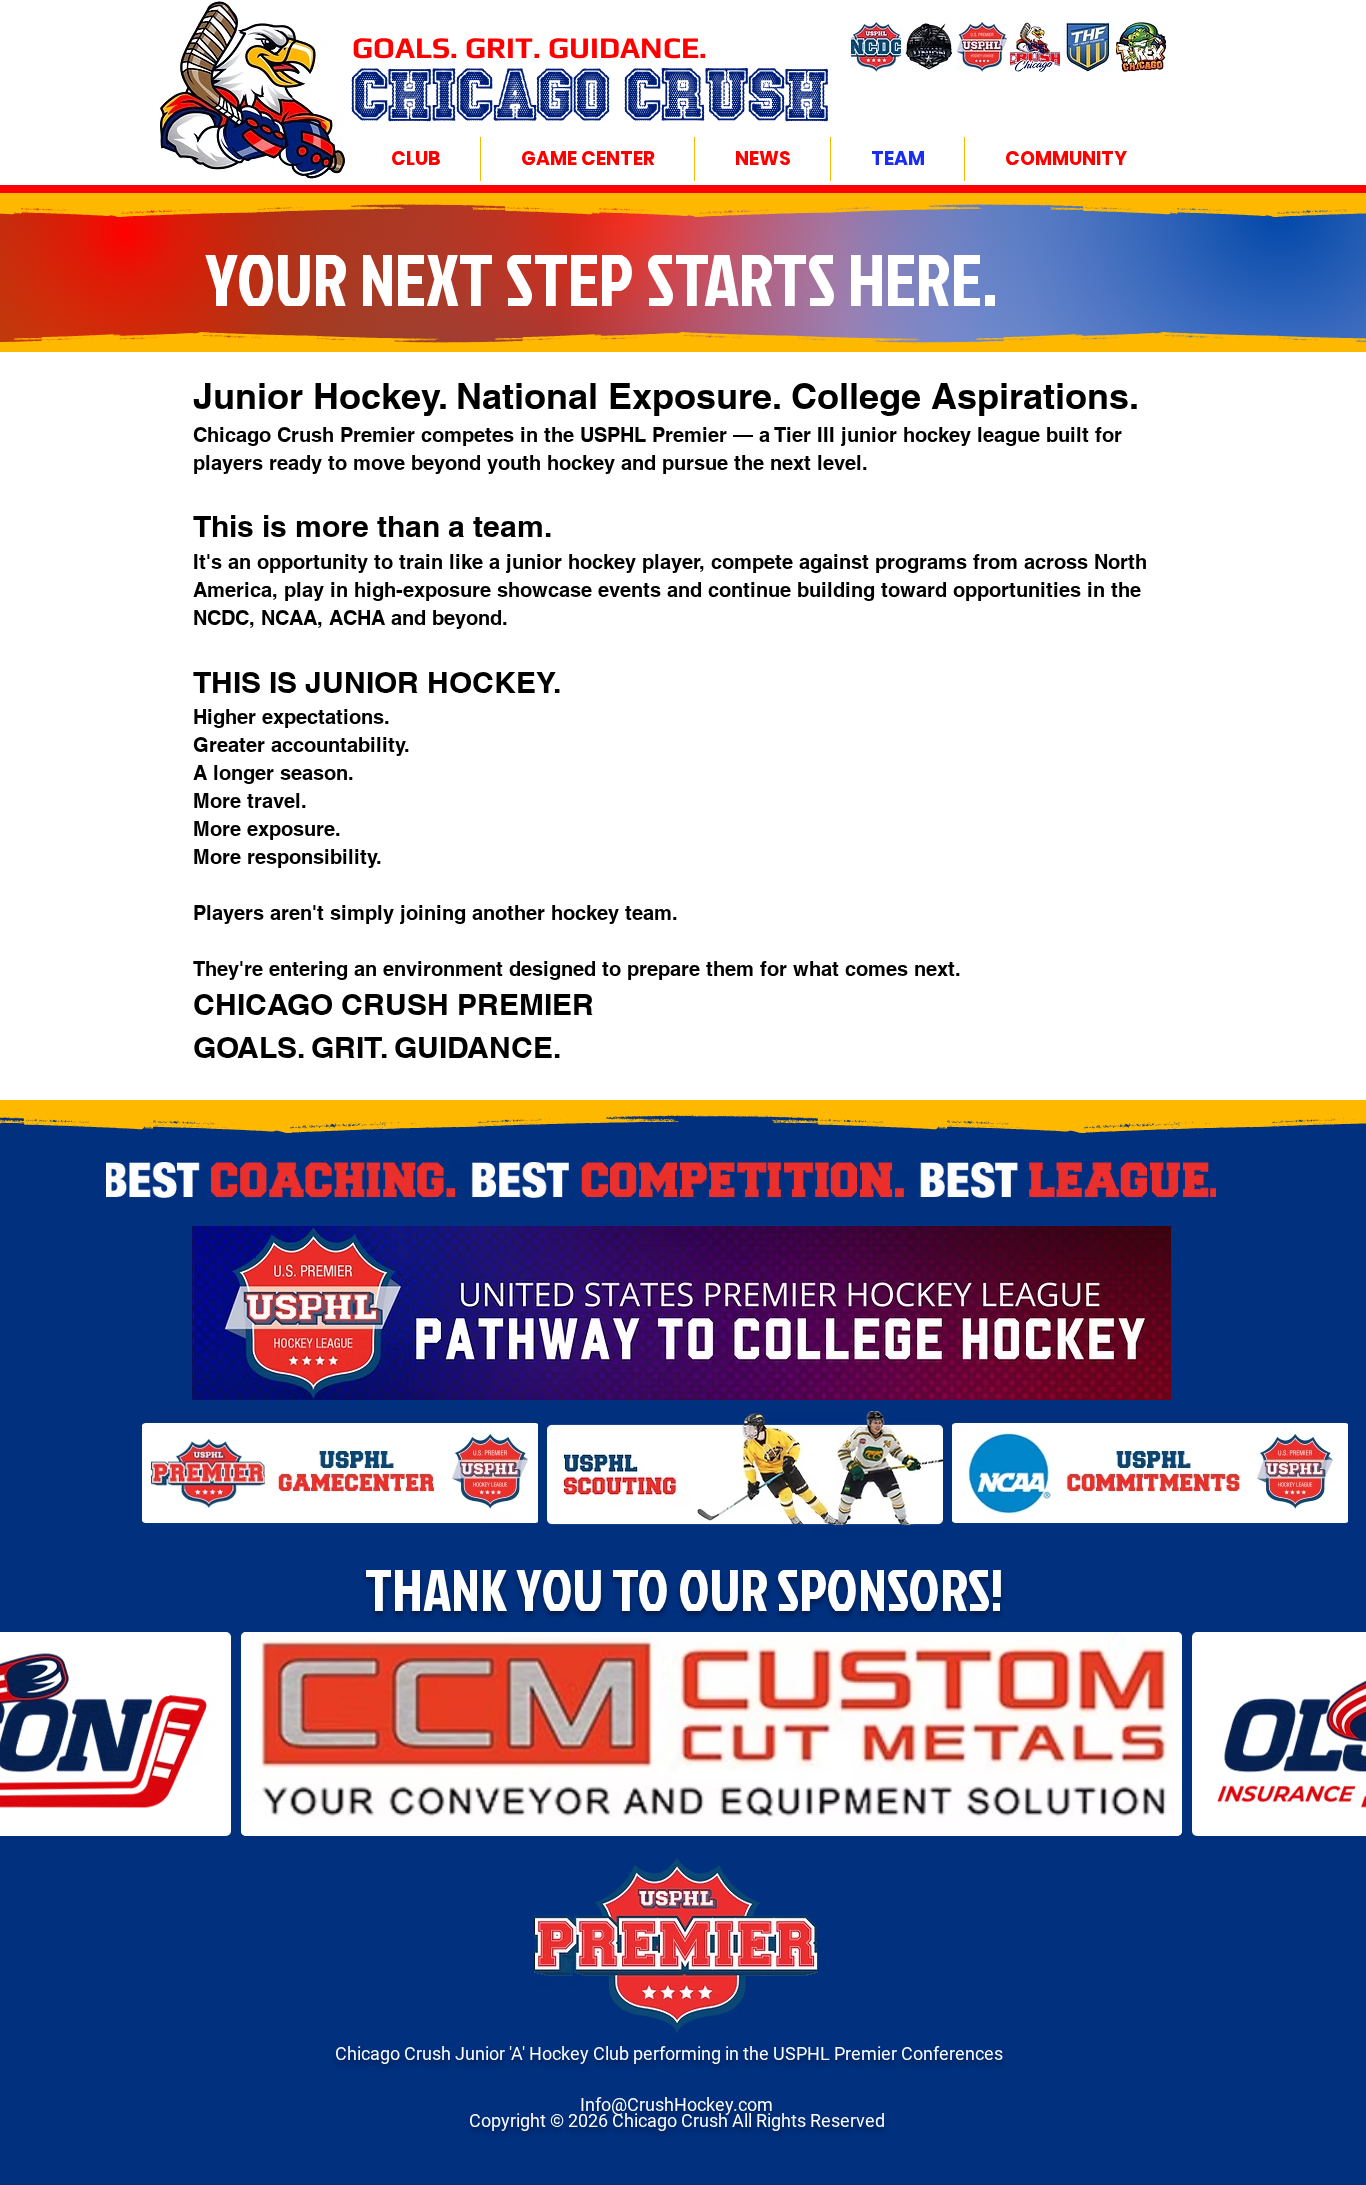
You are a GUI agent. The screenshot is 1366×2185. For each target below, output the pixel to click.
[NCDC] (876, 47)
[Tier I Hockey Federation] (1088, 47)
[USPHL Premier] (982, 47)
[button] (415, 159)
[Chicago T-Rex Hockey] (1141, 47)
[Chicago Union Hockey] (929, 47)
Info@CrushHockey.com (676, 2104)
